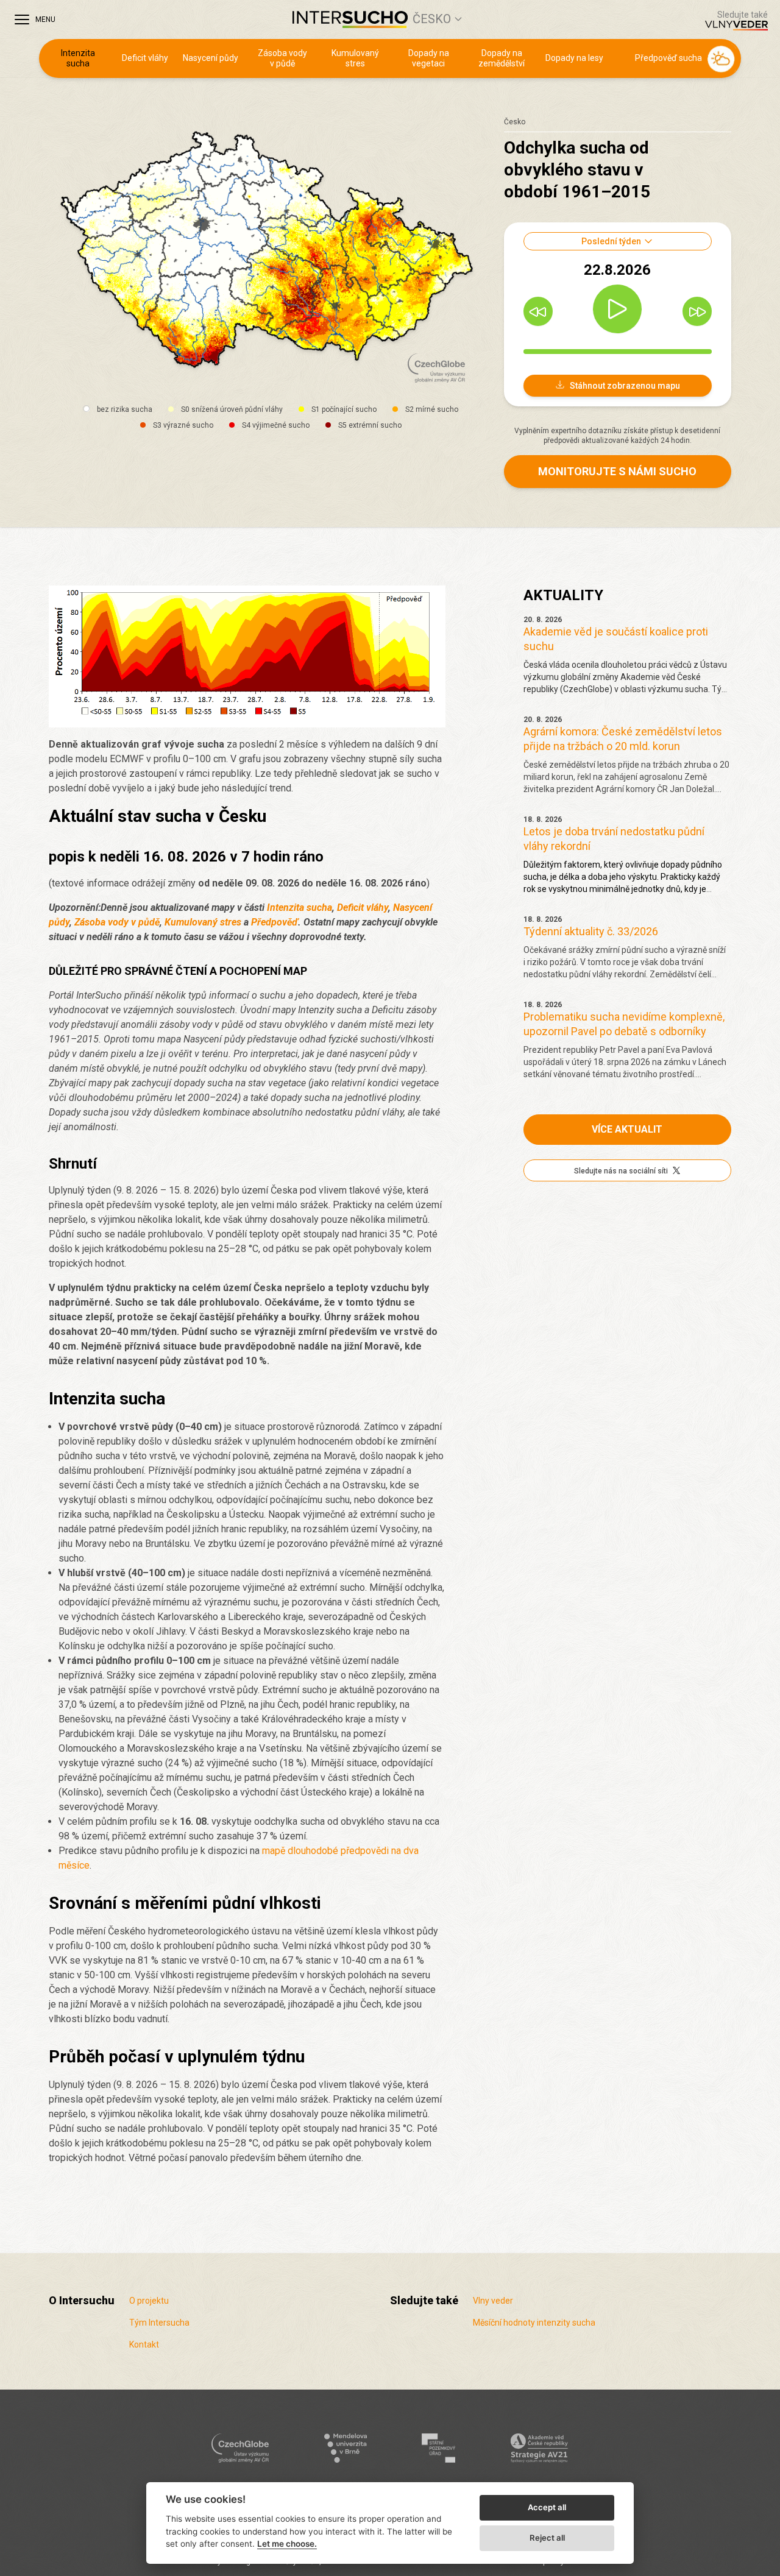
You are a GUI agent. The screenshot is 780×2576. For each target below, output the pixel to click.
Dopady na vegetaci (429, 58)
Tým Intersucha (159, 2323)
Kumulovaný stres (355, 58)
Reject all (547, 2538)
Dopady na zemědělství (502, 58)
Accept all (547, 2507)
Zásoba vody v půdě (282, 58)
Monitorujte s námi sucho (617, 471)
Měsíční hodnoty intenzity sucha (534, 2323)
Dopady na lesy (574, 58)
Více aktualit (627, 1129)
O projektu (149, 2301)
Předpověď (275, 922)
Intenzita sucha (78, 58)
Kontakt (144, 2344)
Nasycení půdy (211, 58)
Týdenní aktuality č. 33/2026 (591, 931)
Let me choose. (287, 2544)
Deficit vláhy (145, 58)
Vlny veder (493, 2301)
